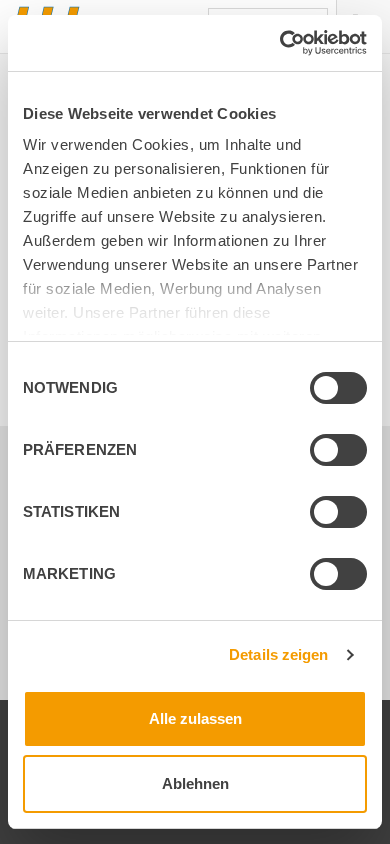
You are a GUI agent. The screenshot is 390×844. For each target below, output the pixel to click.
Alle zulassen (195, 718)
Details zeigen (278, 654)
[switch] (322, 453)
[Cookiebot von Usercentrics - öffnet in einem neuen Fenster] (280, 43)
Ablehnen (195, 783)
